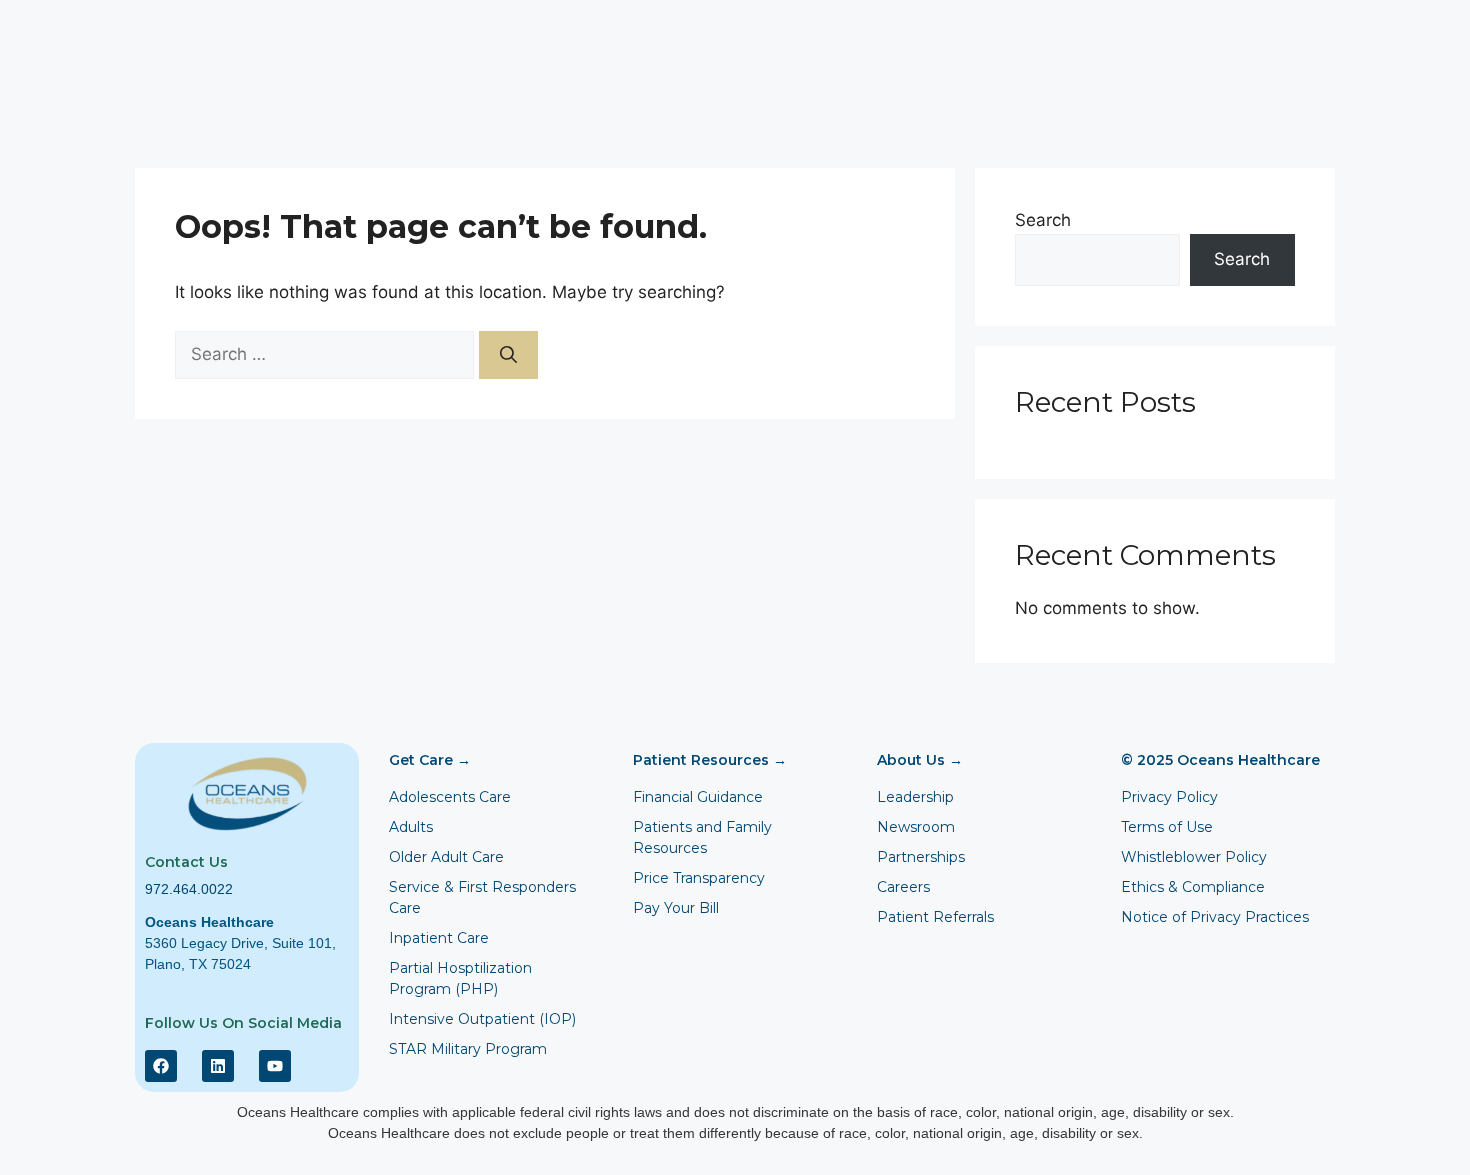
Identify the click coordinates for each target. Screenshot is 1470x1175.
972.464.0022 (189, 889)
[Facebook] (161, 1066)
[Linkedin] (218, 1066)
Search (1043, 220)
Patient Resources (710, 760)
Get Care (430, 760)
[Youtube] (275, 1066)
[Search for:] (327, 354)
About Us (920, 760)
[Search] (508, 355)
